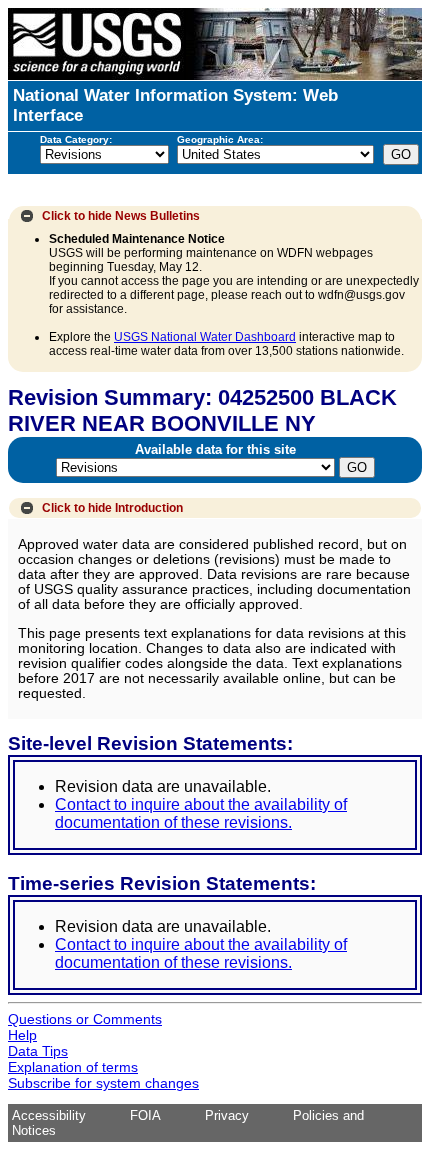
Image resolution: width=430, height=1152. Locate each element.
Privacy (227, 1115)
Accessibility (49, 1115)
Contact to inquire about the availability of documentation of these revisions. (201, 813)
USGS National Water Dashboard (205, 337)
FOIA (145, 1115)
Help (22, 1035)
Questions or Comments (85, 1019)
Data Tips (38, 1051)
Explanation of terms (73, 1067)
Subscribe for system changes (103, 1083)
